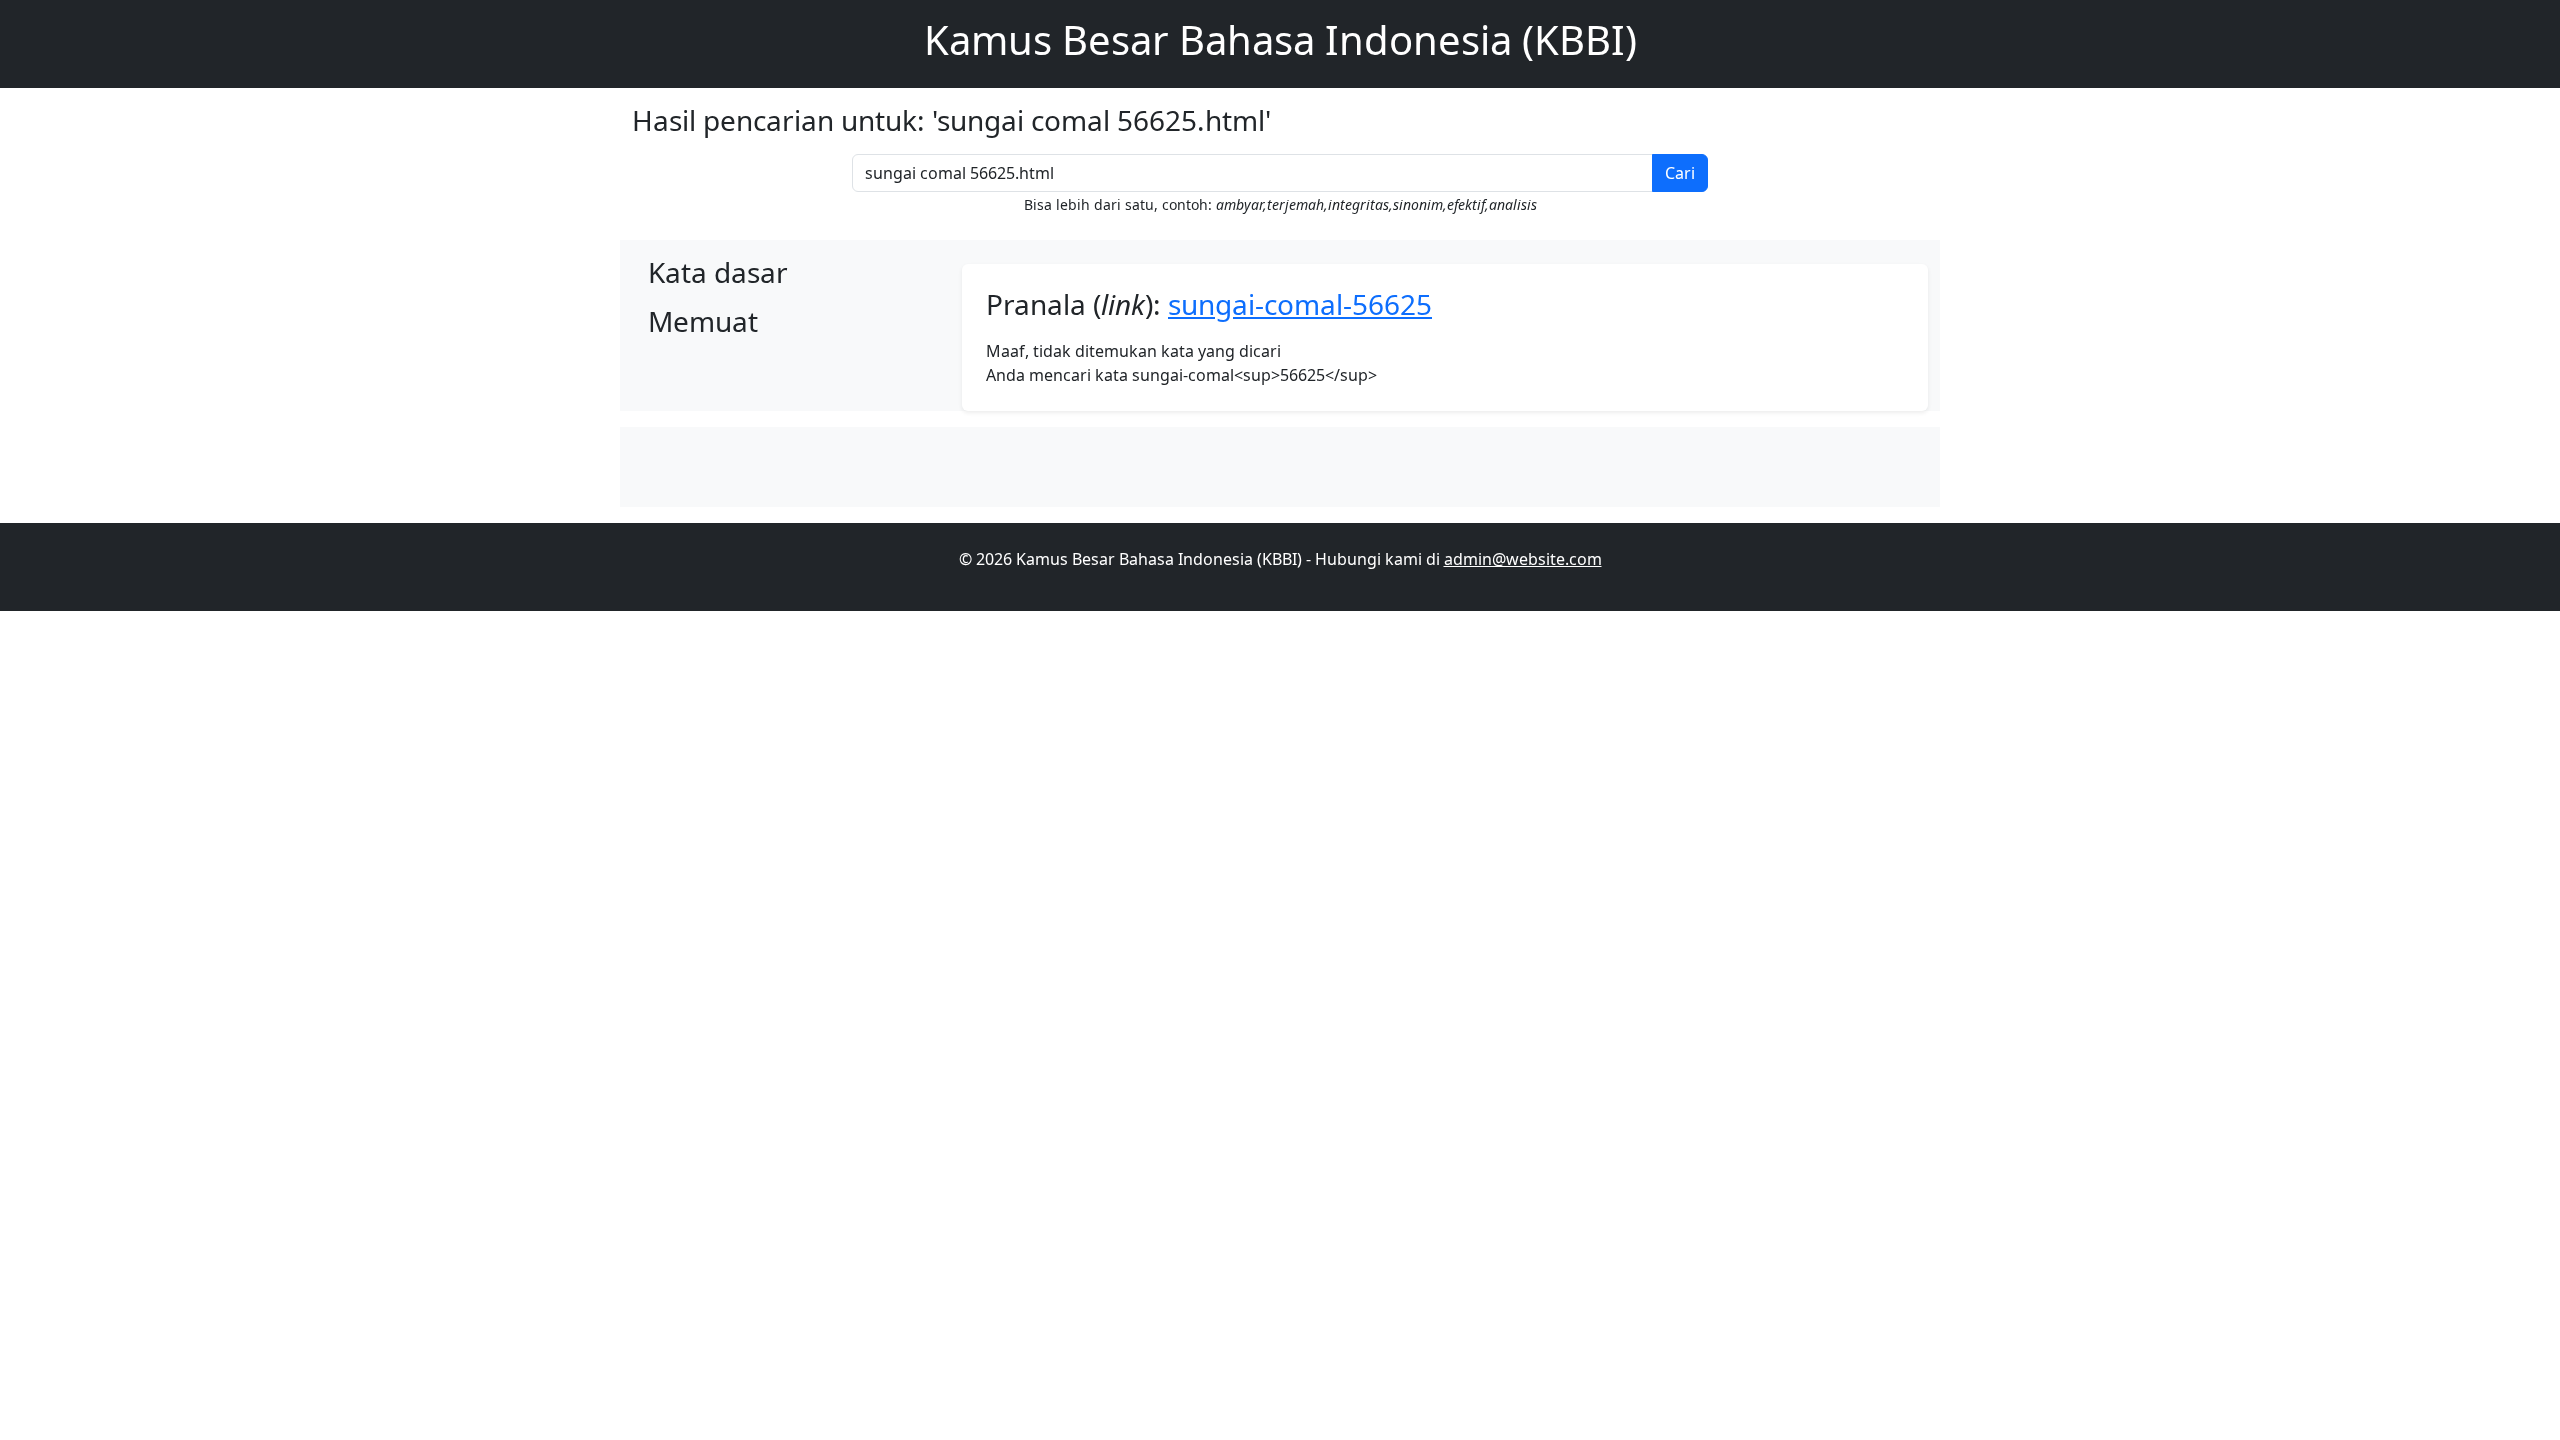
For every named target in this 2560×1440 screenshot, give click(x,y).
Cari (1680, 173)
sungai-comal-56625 (1300, 304)
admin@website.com (1523, 559)
